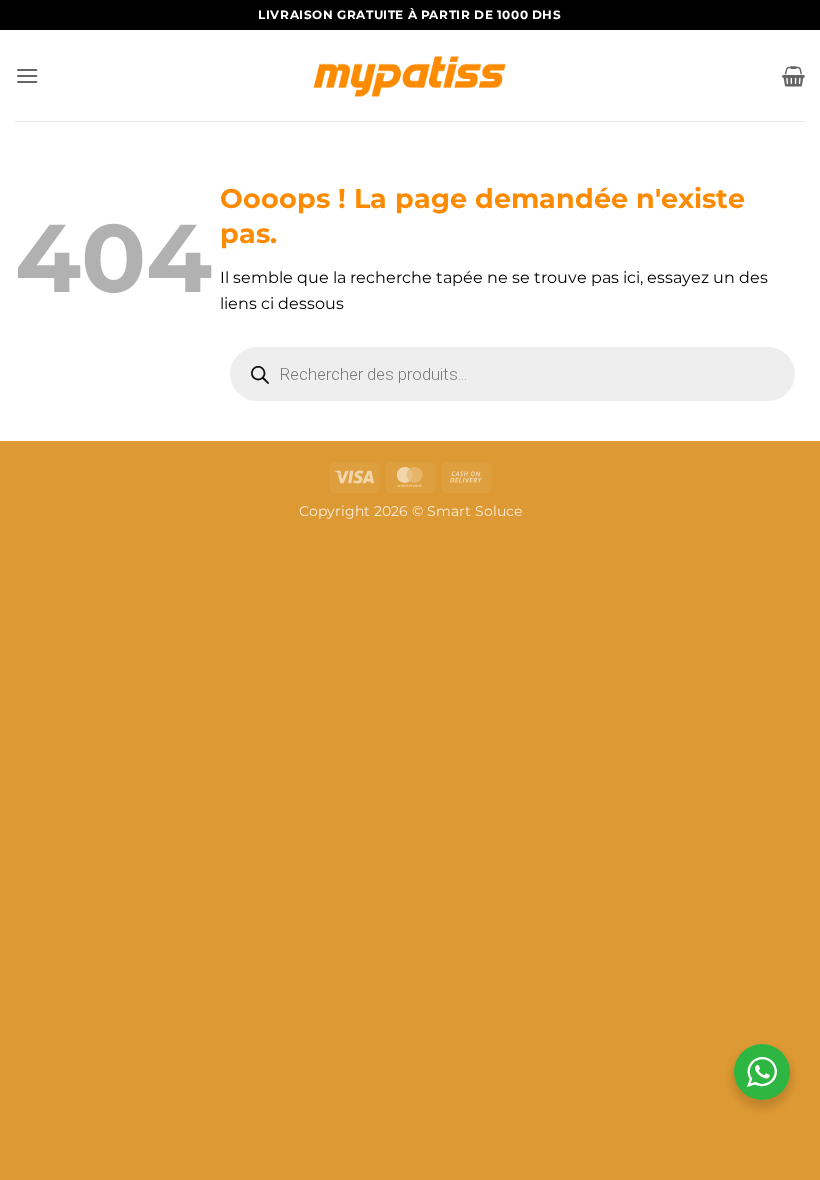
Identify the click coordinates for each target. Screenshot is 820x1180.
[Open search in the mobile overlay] (512, 374)
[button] (27, 75)
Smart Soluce (474, 511)
